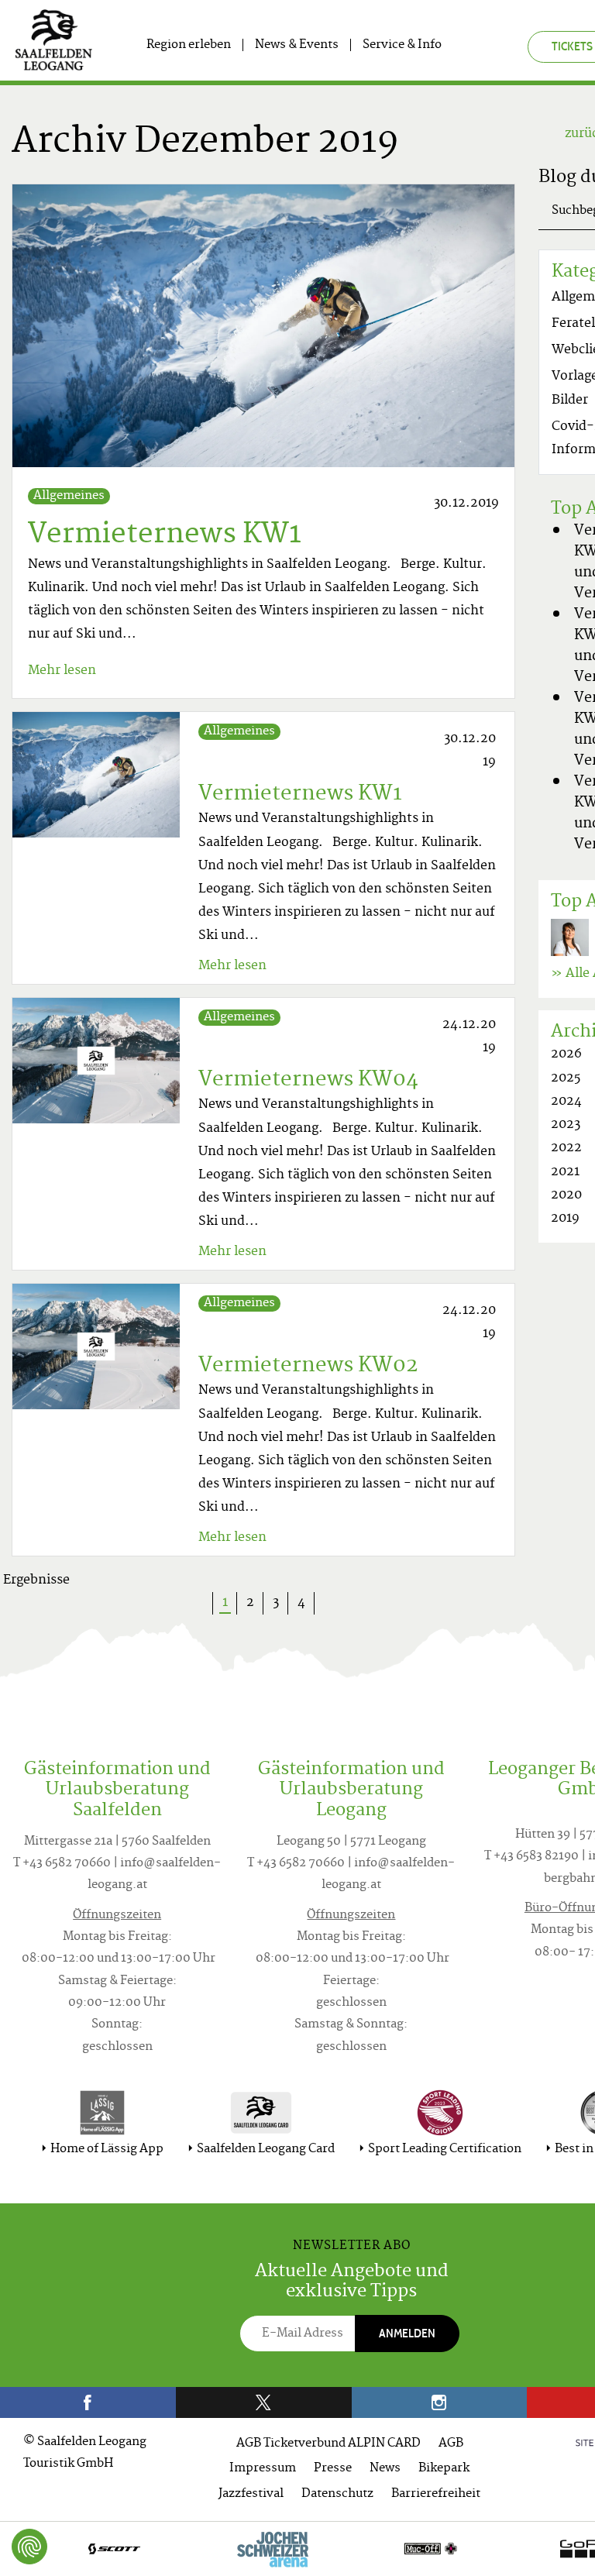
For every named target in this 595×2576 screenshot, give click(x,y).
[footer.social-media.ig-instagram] (440, 2402)
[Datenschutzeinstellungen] (29, 2547)
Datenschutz (337, 2494)
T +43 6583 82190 (531, 1857)
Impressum (263, 2469)
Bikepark (444, 2469)
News (385, 2469)
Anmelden (407, 2333)
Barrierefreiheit (436, 2494)
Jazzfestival (251, 2494)
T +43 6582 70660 (62, 1864)
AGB (451, 2444)
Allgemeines (69, 496)
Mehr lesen (62, 671)
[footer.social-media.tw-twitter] (264, 2402)
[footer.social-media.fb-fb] (88, 2402)
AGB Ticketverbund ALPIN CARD (328, 2444)
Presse (333, 2469)
